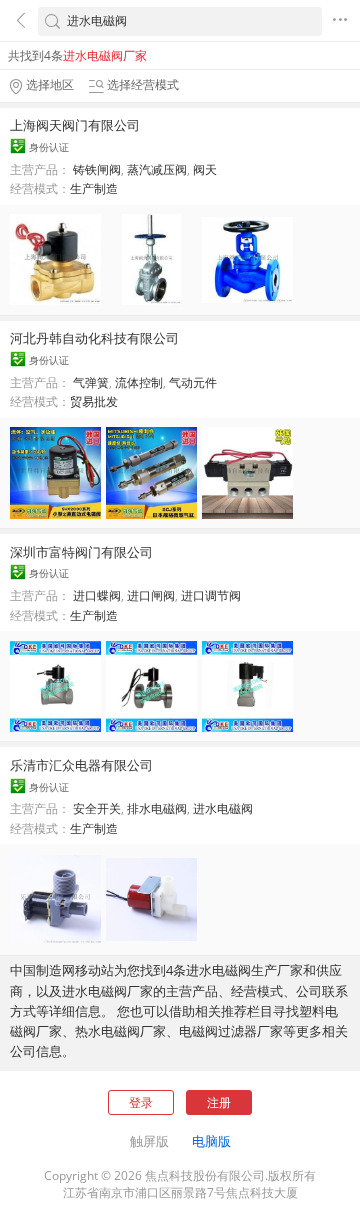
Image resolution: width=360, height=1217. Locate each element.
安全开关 (97, 808)
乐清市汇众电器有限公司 (81, 765)
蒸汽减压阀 (157, 169)
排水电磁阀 (157, 808)
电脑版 (211, 1141)
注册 (219, 1102)
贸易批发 (94, 401)
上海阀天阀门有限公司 (75, 125)
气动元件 (193, 382)
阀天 (205, 169)
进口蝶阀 (97, 595)
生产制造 (94, 188)
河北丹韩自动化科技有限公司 (94, 338)
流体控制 (139, 382)
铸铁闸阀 (97, 169)
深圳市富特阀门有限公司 (81, 552)
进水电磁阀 (223, 808)
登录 (141, 1102)
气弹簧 (91, 382)
